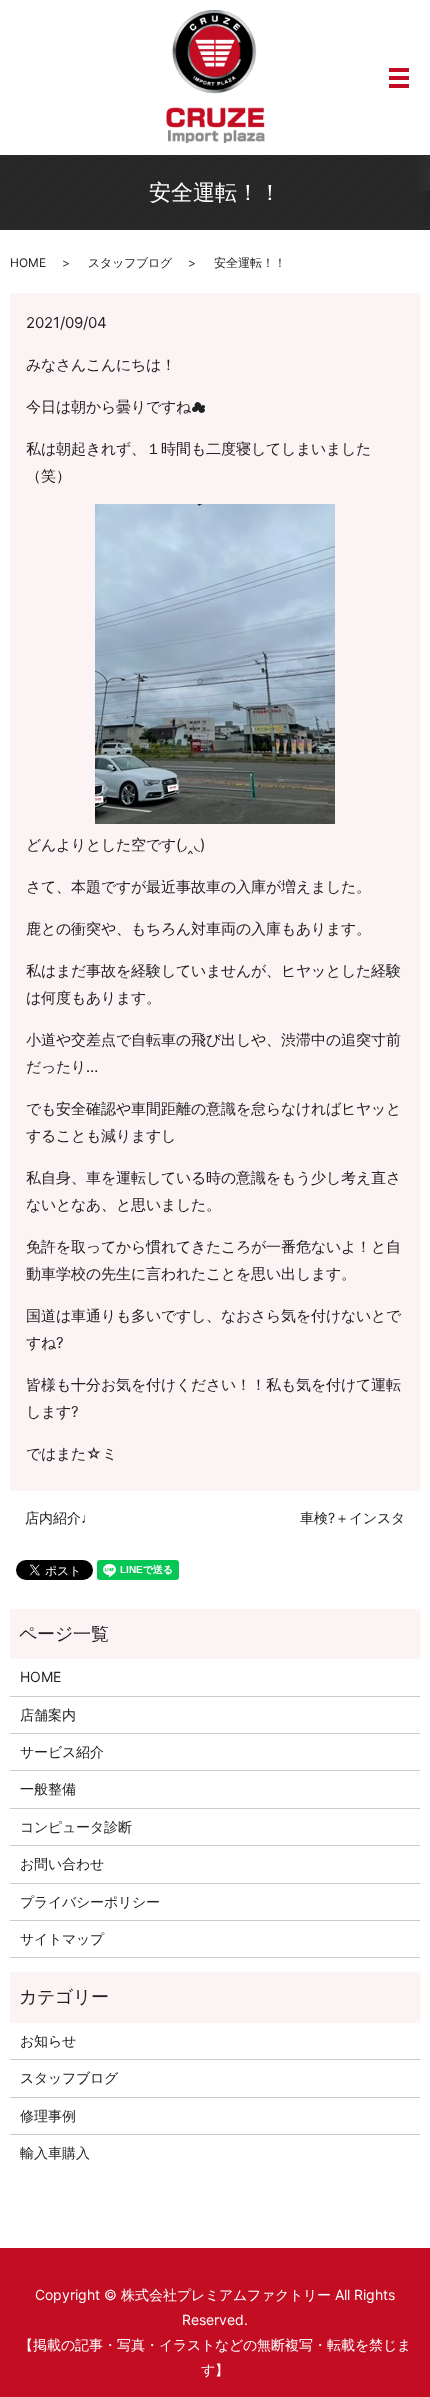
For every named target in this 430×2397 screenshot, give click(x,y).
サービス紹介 (62, 1751)
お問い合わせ (62, 1863)
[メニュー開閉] (399, 78)
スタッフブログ (130, 262)
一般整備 (48, 1788)
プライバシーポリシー (90, 1901)
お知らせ (48, 2040)
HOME (28, 262)
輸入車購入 (55, 2152)
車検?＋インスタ (352, 1517)
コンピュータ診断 (76, 1826)
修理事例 (48, 2115)
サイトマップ (62, 1938)
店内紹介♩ (60, 1517)
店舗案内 (48, 1714)
